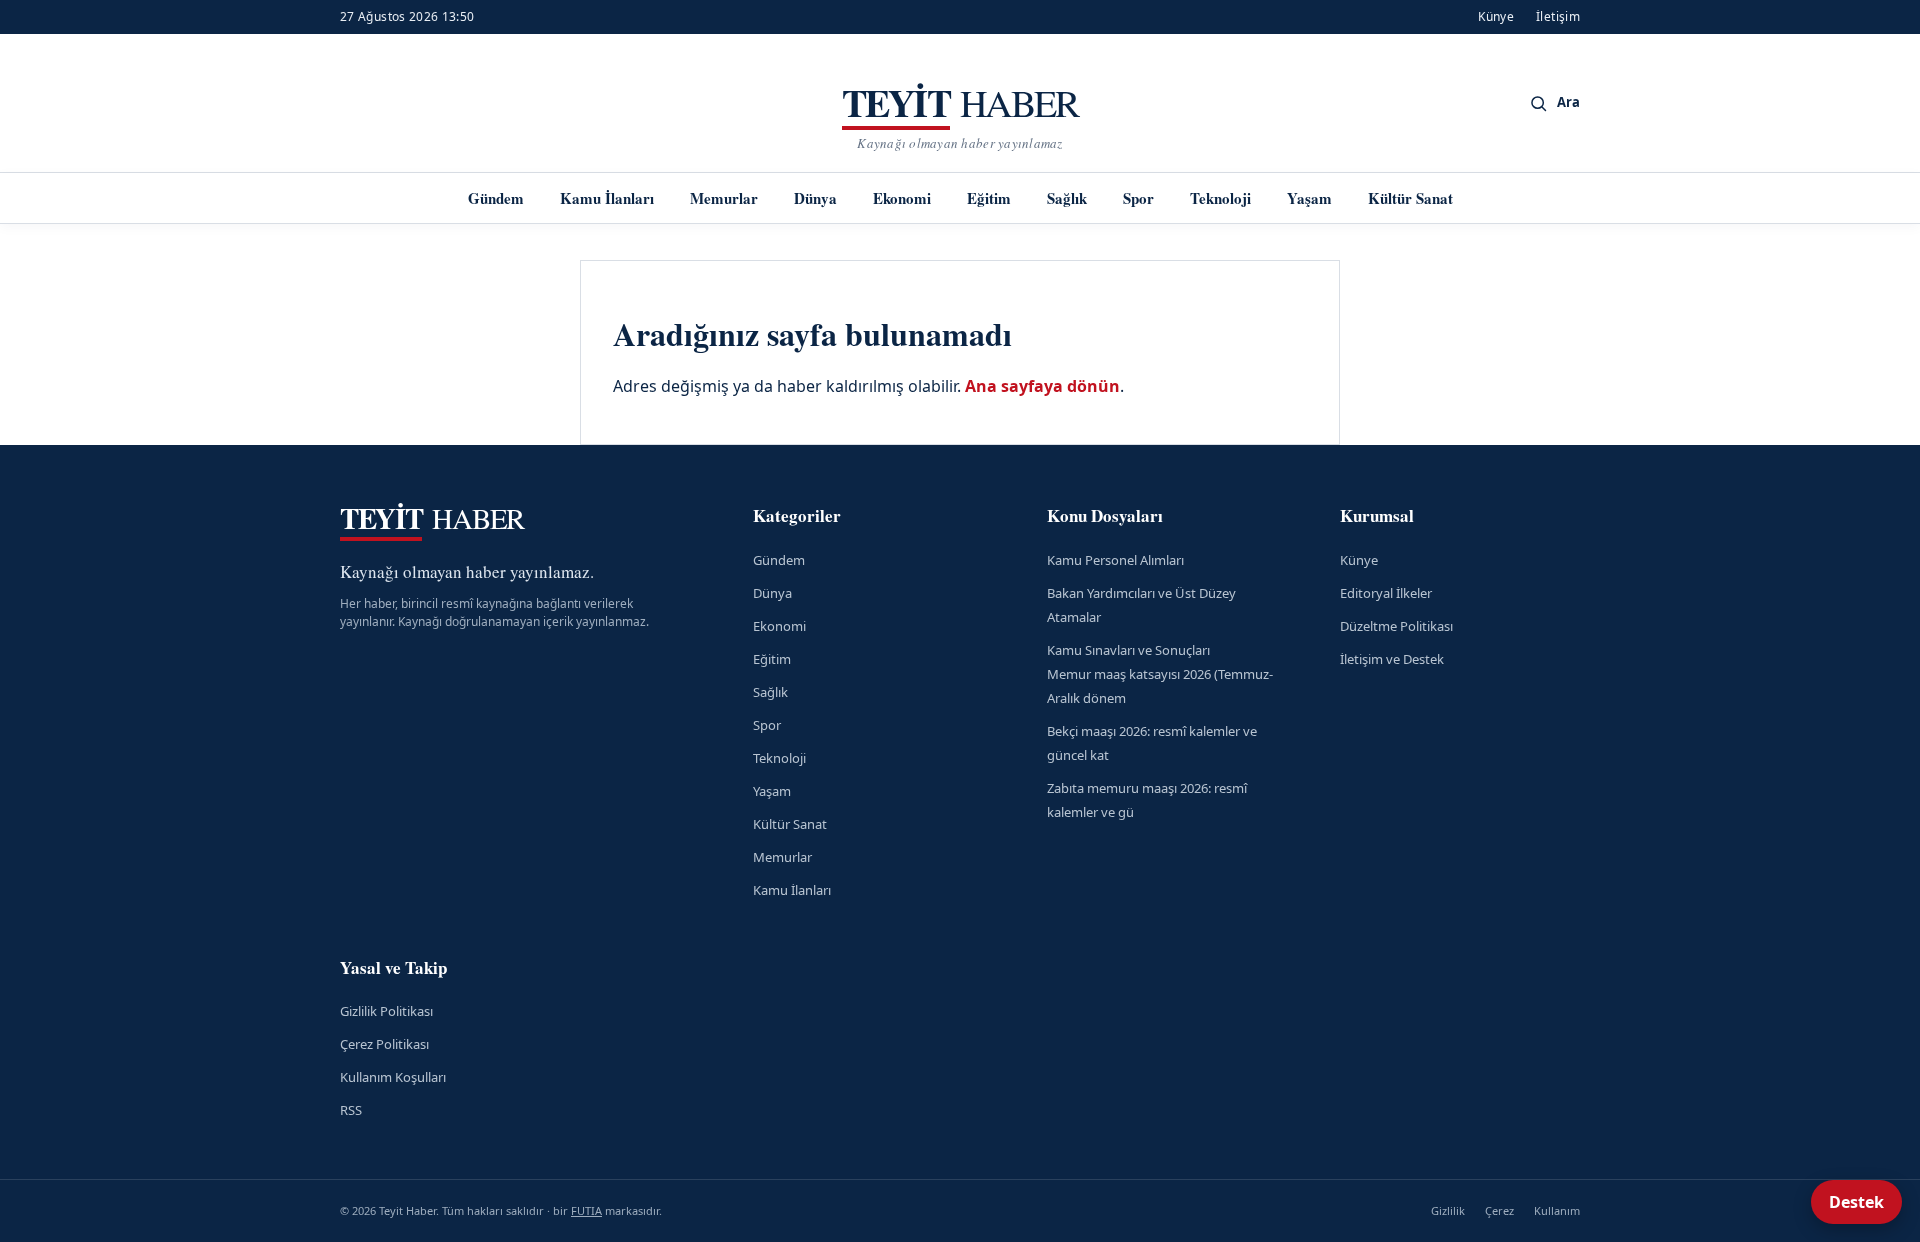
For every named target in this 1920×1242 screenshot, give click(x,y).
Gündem (496, 198)
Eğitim (989, 198)
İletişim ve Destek (1392, 659)
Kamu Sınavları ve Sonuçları (1128, 650)
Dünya (815, 198)
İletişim (1558, 16)
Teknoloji (1220, 198)
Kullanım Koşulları (393, 1077)
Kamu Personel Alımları (1115, 560)
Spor (1138, 198)
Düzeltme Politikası (1396, 626)
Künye (1496, 16)
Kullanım (1557, 1210)
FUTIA (586, 1210)
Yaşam (1309, 198)
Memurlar (724, 198)
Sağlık (1067, 198)
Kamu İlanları (607, 198)
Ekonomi (902, 198)
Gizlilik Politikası (386, 1011)
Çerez (1499, 1210)
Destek (1856, 1202)
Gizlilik (1448, 1210)
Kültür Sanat (1410, 198)
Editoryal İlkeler (1386, 593)
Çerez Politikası (384, 1044)
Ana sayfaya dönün (1042, 386)
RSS (351, 1110)
